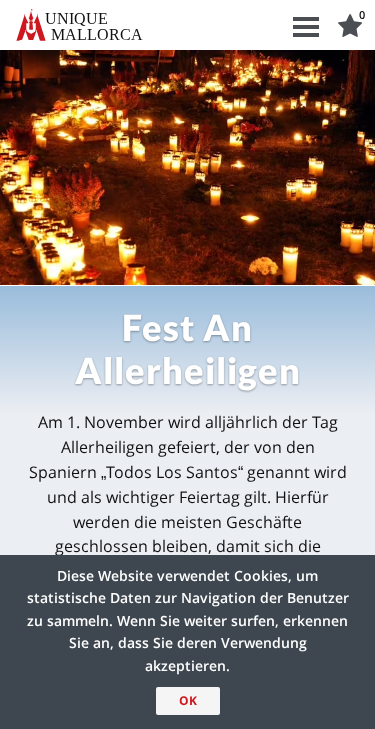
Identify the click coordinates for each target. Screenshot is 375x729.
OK (188, 700)
